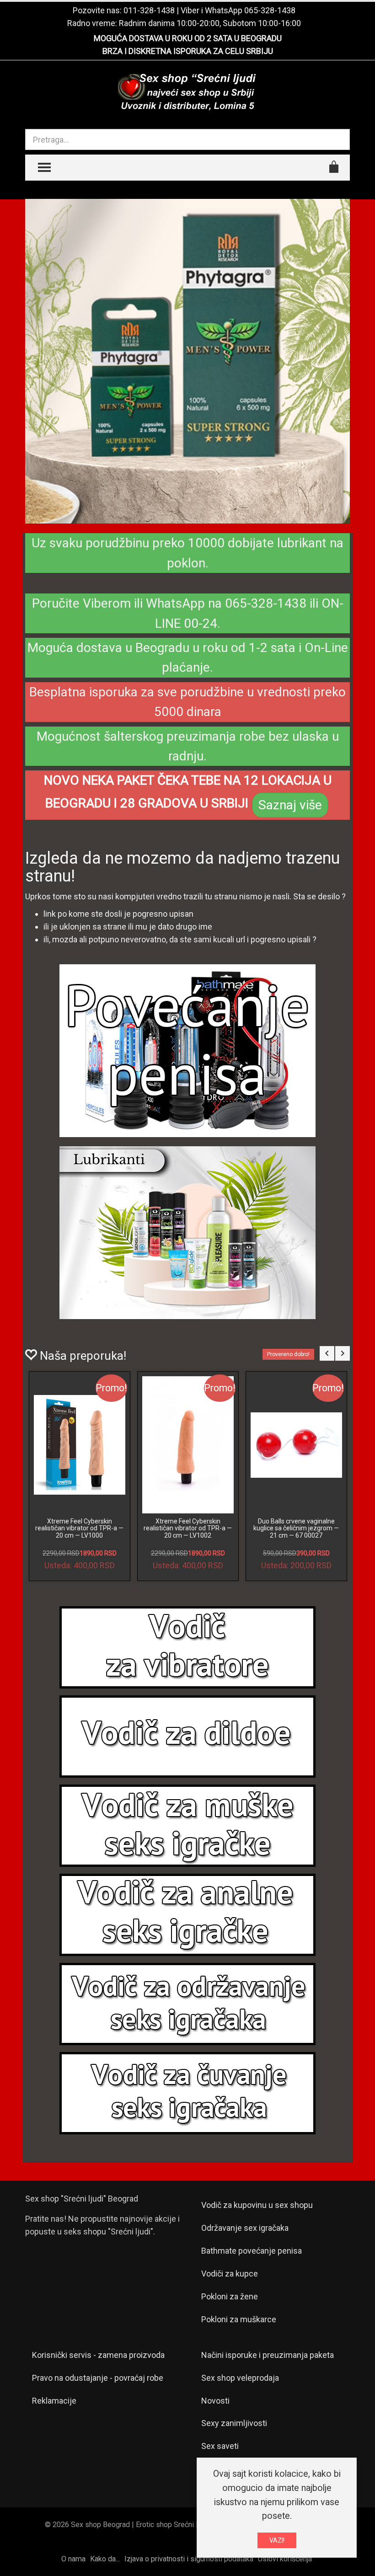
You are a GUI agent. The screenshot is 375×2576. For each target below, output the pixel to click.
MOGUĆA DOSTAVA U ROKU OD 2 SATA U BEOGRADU (188, 38)
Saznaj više (290, 805)
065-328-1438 (270, 10)
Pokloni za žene (230, 2296)
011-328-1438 (149, 10)
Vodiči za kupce (230, 2274)
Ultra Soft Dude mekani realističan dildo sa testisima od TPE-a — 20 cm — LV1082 (188, 1528)
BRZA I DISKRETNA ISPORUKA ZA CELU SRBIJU (188, 51)
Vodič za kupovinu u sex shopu (257, 2205)
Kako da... (105, 2559)
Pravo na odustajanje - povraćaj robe (98, 2378)
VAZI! (277, 2540)
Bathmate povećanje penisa (252, 2251)
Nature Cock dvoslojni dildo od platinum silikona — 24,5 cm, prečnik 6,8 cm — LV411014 (79, 1528)
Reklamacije (54, 2401)
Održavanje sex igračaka (245, 2228)
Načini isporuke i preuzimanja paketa (268, 2355)
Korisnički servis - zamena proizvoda (98, 2355)
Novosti (215, 2401)
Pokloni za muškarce (239, 2319)
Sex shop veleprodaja (240, 2378)
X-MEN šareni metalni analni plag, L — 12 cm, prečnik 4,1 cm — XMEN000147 (296, 1528)
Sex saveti (220, 2446)
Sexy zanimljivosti (234, 2423)
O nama (73, 2559)
